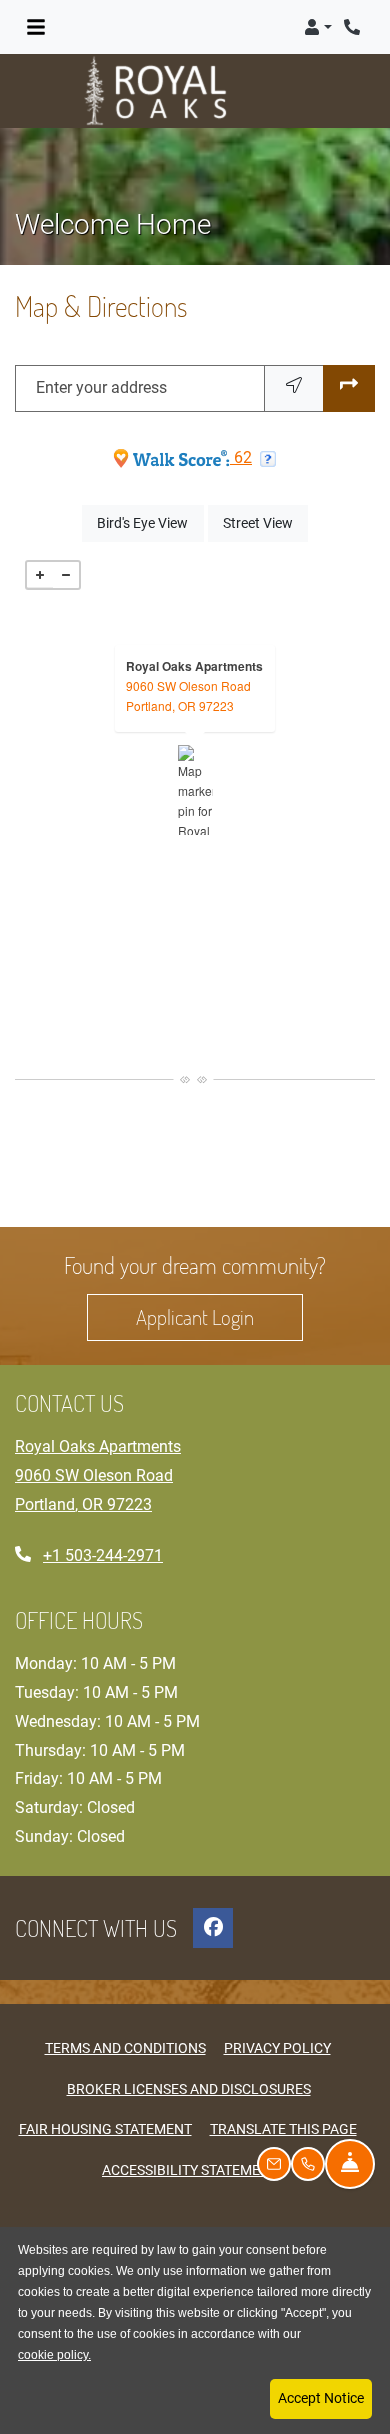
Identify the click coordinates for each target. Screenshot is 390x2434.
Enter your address (101, 387)
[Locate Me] (294, 388)
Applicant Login (219, 1316)
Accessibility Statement (190, 2169)
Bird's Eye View (150, 522)
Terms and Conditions (125, 2047)
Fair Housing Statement (105, 2129)
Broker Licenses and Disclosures (189, 2089)
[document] (195, 790)
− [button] (66, 575)
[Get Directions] (349, 388)
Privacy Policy (277, 2047)
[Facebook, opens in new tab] (213, 1928)
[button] (318, 27)
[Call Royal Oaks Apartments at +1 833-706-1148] (354, 27)
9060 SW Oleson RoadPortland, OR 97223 (188, 695)
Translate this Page (283, 2128)
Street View (265, 522)
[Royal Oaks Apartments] (195, 790)
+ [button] (40, 575)
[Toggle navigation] (36, 27)
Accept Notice (321, 2398)
